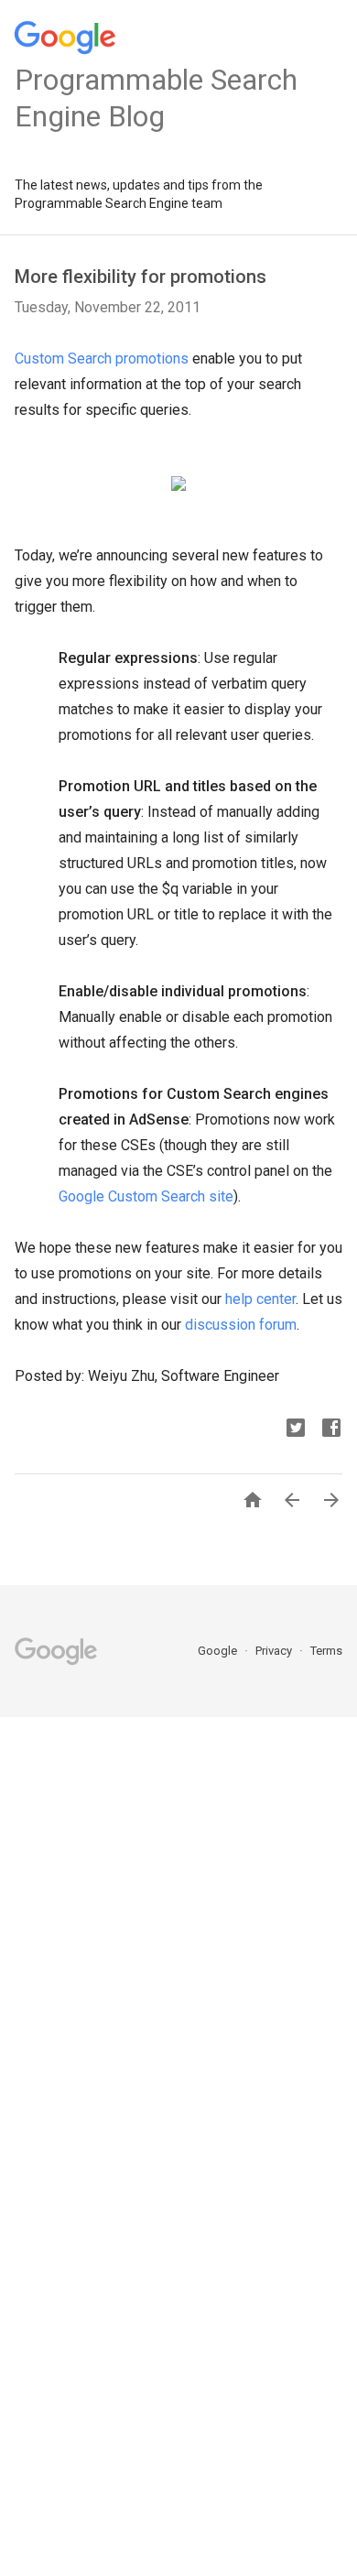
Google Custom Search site (146, 1196)
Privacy (275, 1651)
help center (260, 1299)
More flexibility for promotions (141, 277)
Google (219, 1651)
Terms (326, 1651)
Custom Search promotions (102, 359)
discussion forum (241, 1325)
